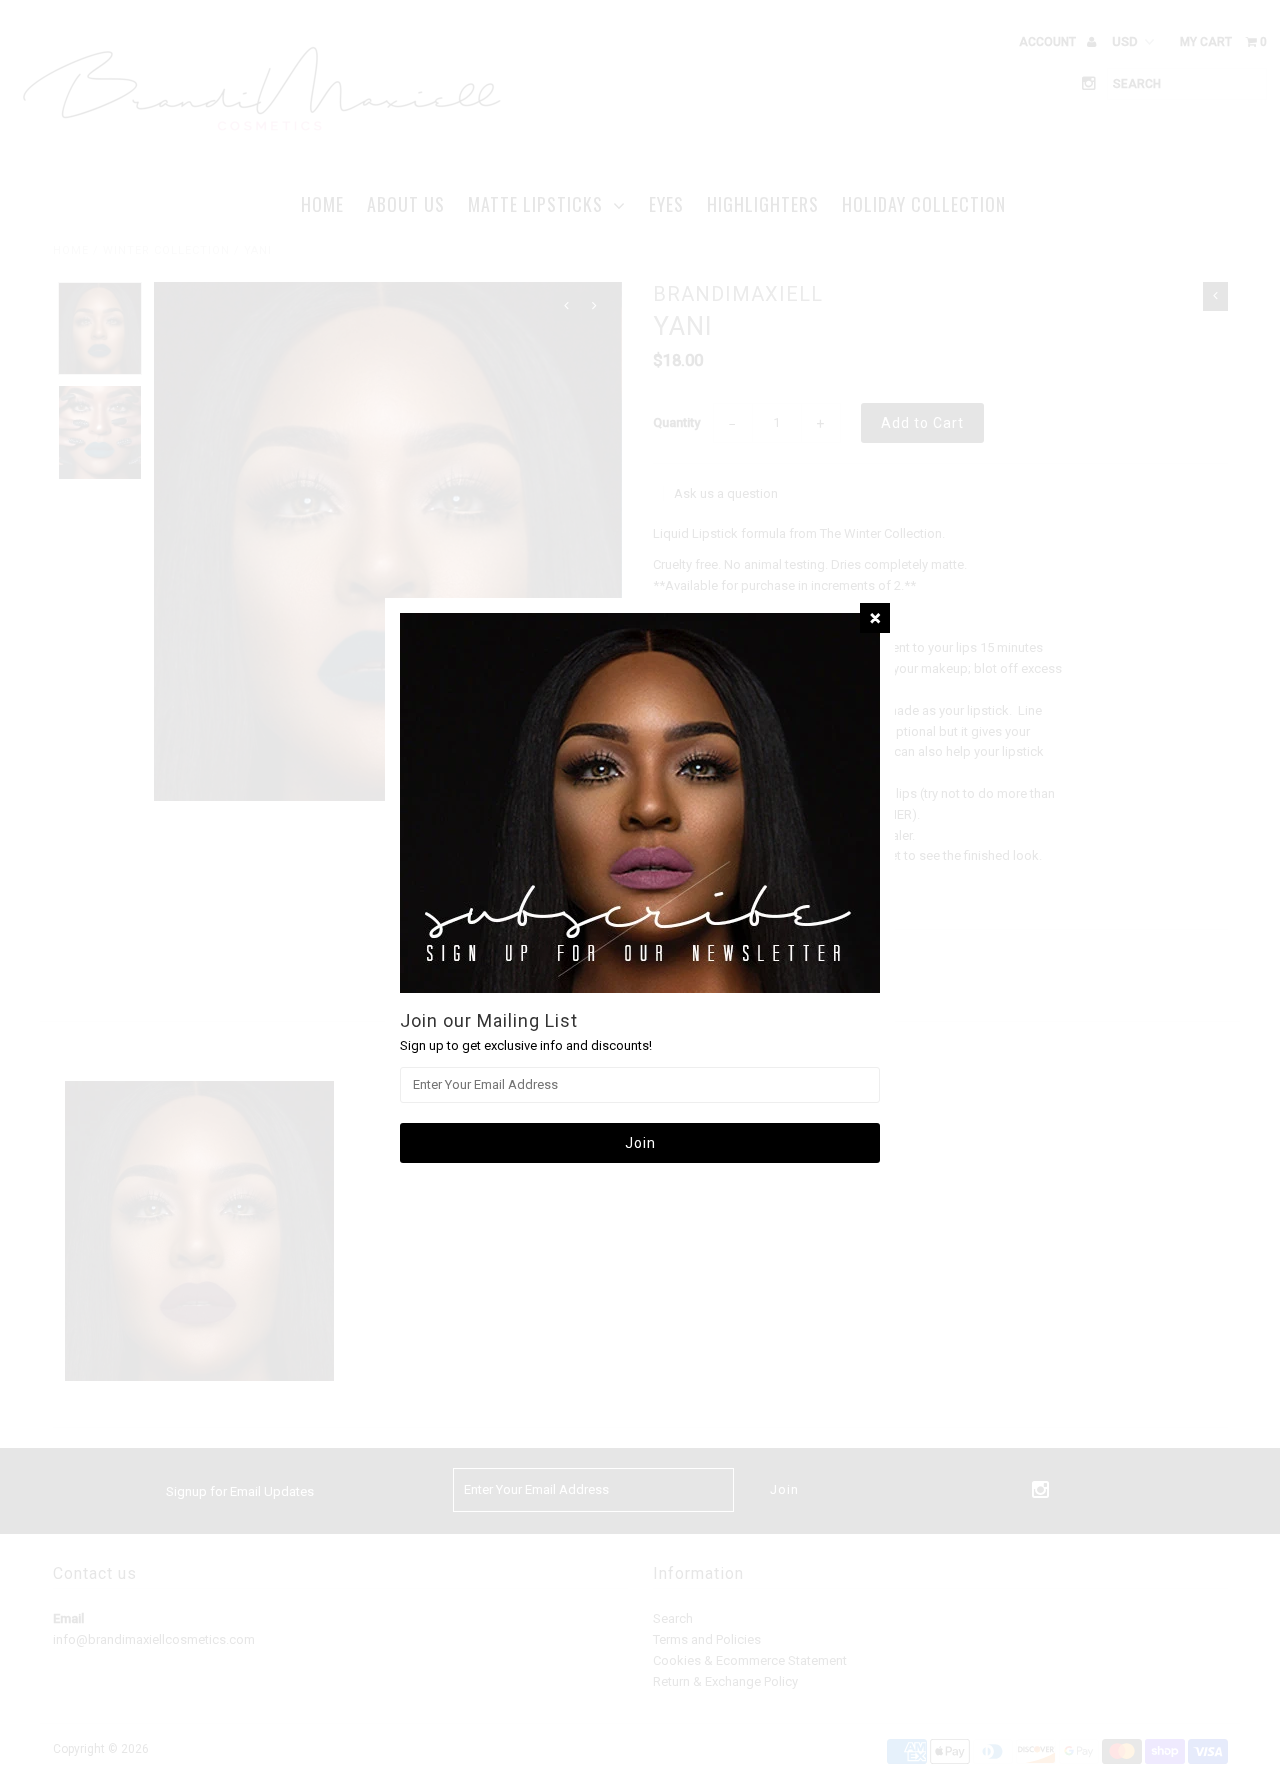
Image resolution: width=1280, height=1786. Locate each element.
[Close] (875, 618)
